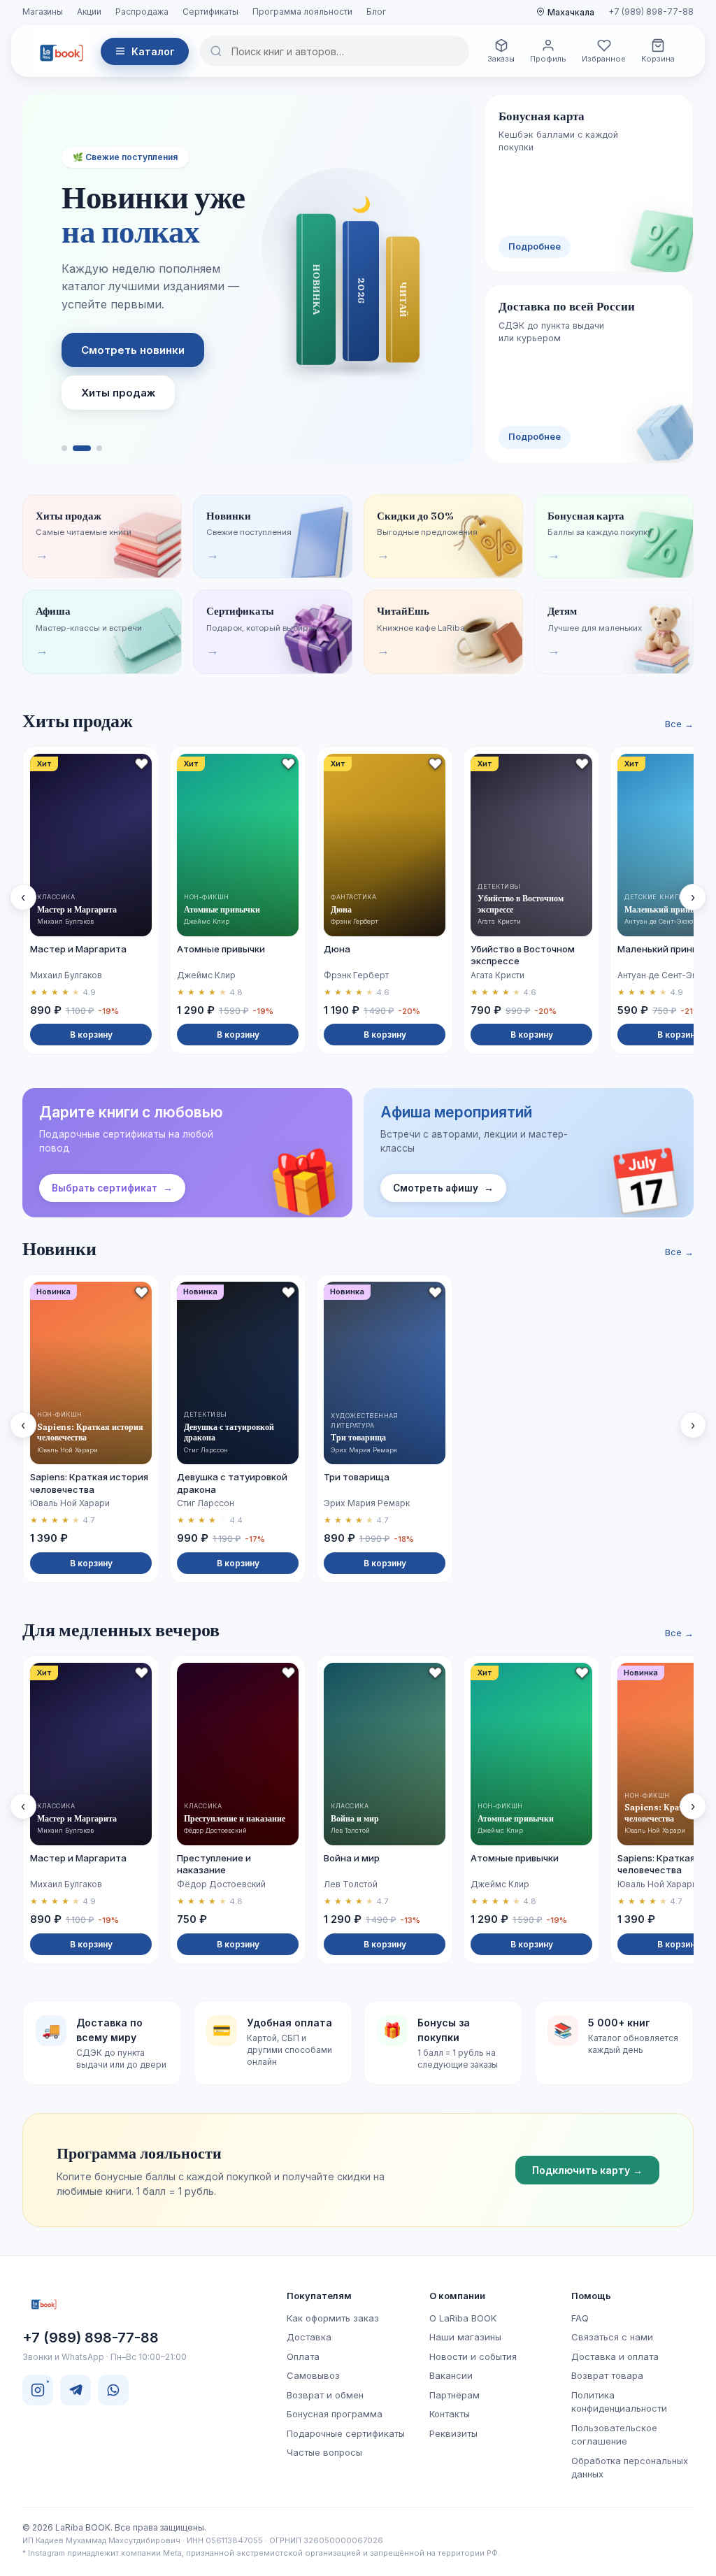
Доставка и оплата (615, 2356)
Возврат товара (607, 2375)
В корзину (91, 1035)
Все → (679, 724)
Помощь (591, 2296)
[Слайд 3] (99, 448)
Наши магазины (465, 2337)
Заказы (501, 59)
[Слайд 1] (64, 448)
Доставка (309, 2337)
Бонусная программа (335, 2414)
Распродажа (142, 12)
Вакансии (451, 2375)
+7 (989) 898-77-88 (651, 12)
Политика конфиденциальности (619, 2402)
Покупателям (319, 2296)
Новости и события (473, 2356)
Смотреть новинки (133, 350)
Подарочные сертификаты (346, 2433)
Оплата (303, 2356)
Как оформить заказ (333, 2318)
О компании (457, 2296)
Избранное (604, 59)
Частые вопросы (324, 2452)
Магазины (43, 12)
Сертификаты (210, 12)
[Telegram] (76, 2390)
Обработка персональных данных (630, 2468)
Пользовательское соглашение (614, 2435)
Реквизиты (453, 2433)
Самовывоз (313, 2375)
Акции (89, 12)
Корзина (658, 59)
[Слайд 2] (82, 448)
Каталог (153, 51)
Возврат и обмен (325, 2395)
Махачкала (571, 12)
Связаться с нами (612, 2337)
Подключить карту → (587, 2170)
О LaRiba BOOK (463, 2318)
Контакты (450, 2414)
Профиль (548, 59)
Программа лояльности (302, 12)
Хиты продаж (118, 393)
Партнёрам (454, 2395)
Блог (376, 12)
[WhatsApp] (113, 2390)
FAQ (580, 2318)
